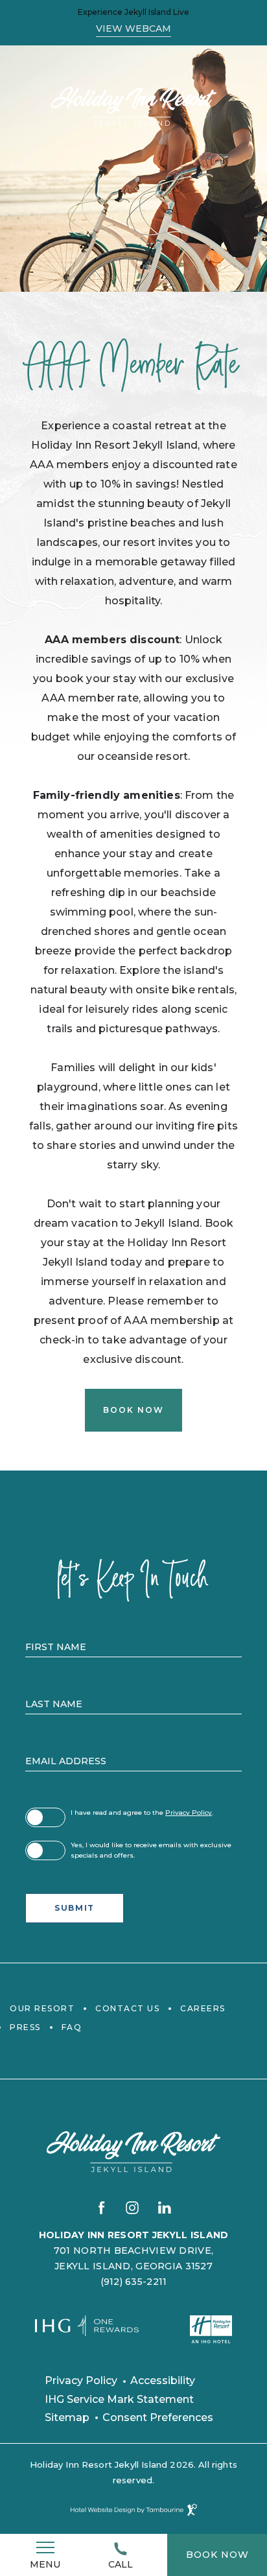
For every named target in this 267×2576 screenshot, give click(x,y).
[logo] (134, 106)
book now (222, 2547)
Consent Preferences (158, 2417)
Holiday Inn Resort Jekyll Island (134, 2235)
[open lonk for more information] (87, 2332)
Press (25, 2027)
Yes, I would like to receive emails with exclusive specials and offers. (151, 1850)
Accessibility (163, 2381)
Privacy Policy (189, 1813)
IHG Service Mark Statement (119, 2399)
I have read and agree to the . (142, 1812)
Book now (132, 1402)
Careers (203, 2008)
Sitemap (67, 2417)
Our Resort (42, 2008)
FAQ (72, 2027)
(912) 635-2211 (134, 2282)
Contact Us (127, 2008)
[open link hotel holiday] (211, 2329)
